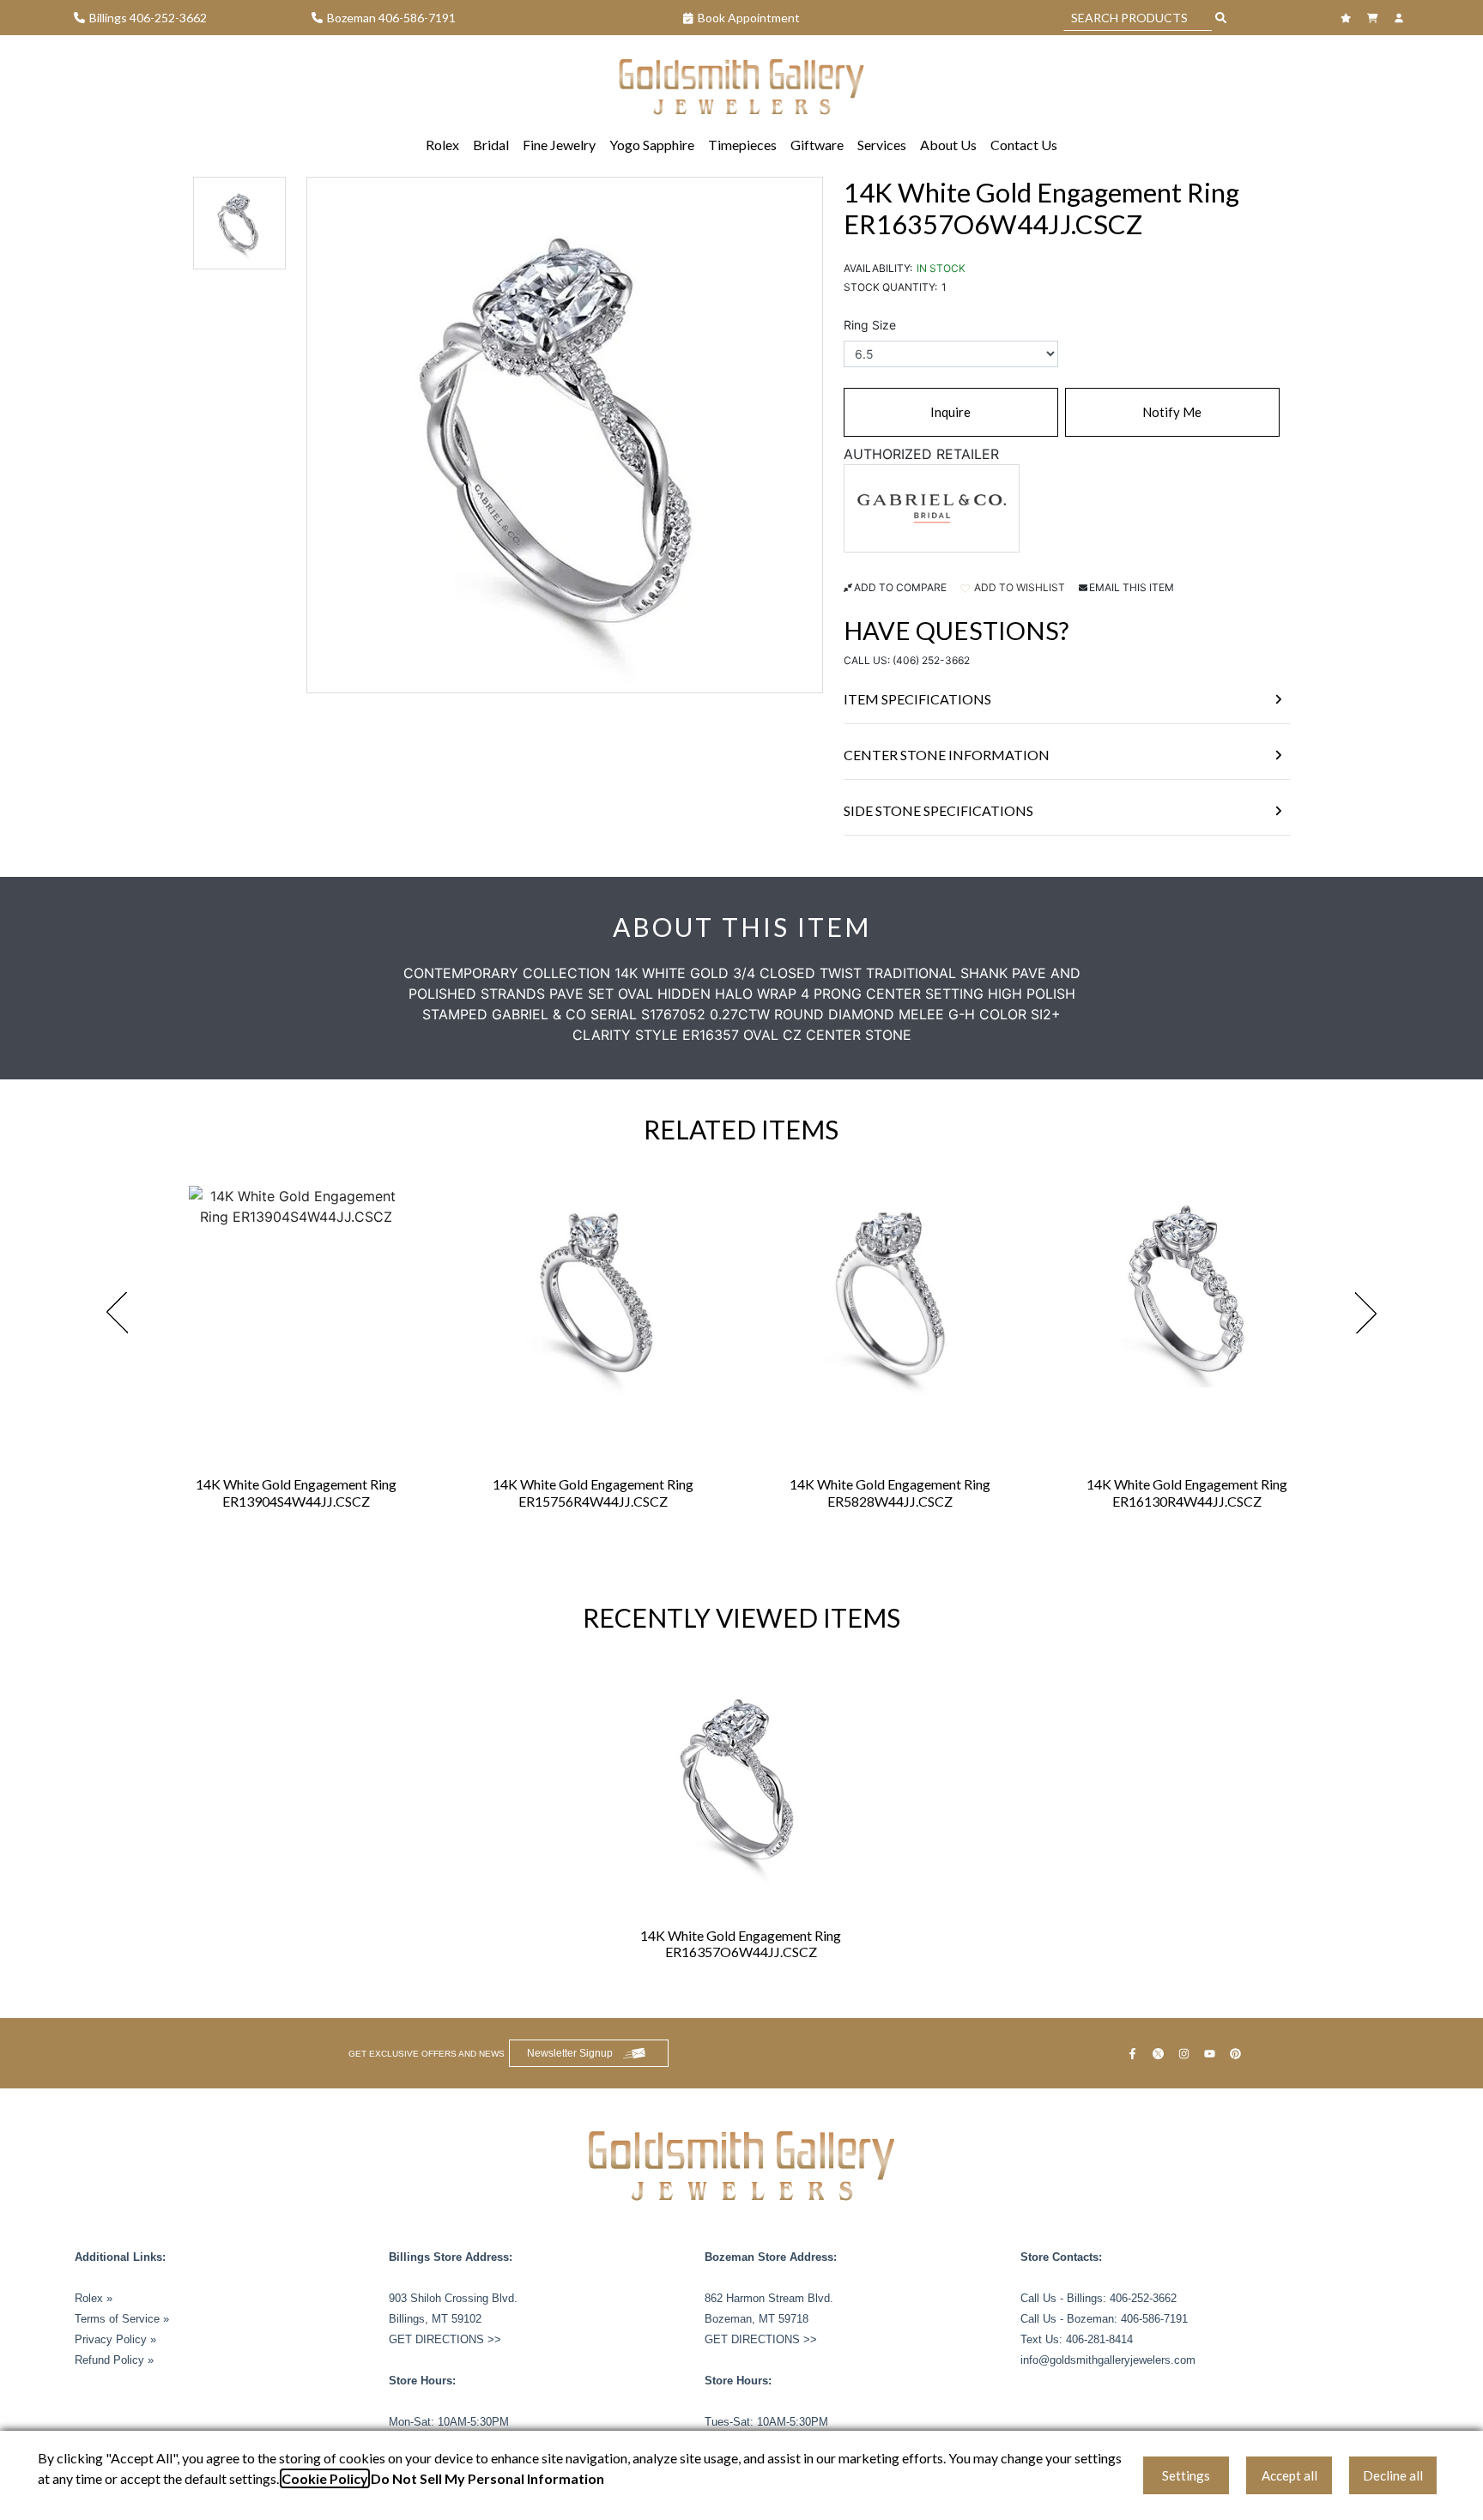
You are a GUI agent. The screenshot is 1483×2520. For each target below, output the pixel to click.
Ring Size (870, 325)
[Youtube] (1212, 2054)
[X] (1160, 2054)
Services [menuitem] (882, 145)
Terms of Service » (122, 2319)
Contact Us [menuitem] (1024, 145)
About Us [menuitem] (948, 145)
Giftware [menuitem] (817, 145)
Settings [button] (1186, 2475)
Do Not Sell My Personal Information (487, 2478)
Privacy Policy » (115, 2339)
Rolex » (94, 2298)
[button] (239, 223)
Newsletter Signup (570, 2053)
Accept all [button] (1289, 2475)
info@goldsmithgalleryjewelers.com (1108, 2360)
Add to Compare (900, 587)
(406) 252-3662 (931, 660)
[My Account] (1401, 18)
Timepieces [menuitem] (742, 145)
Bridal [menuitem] (491, 145)
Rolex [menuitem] (442, 145)
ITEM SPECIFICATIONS (917, 699)
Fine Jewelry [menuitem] (559, 145)
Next (1366, 1313)
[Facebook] (1135, 2054)
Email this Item (1132, 587)
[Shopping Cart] (1374, 18)
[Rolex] (1345, 82)
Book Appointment (749, 18)
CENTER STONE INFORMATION (947, 755)
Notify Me (1172, 412)
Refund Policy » (114, 2360)
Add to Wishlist (1018, 587)
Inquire (950, 412)
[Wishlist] (1348, 18)
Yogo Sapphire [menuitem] (652, 145)
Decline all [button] (1393, 2475)
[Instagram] (1186, 2054)
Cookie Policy (325, 2478)
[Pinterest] (1238, 2054)
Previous (117, 1313)
